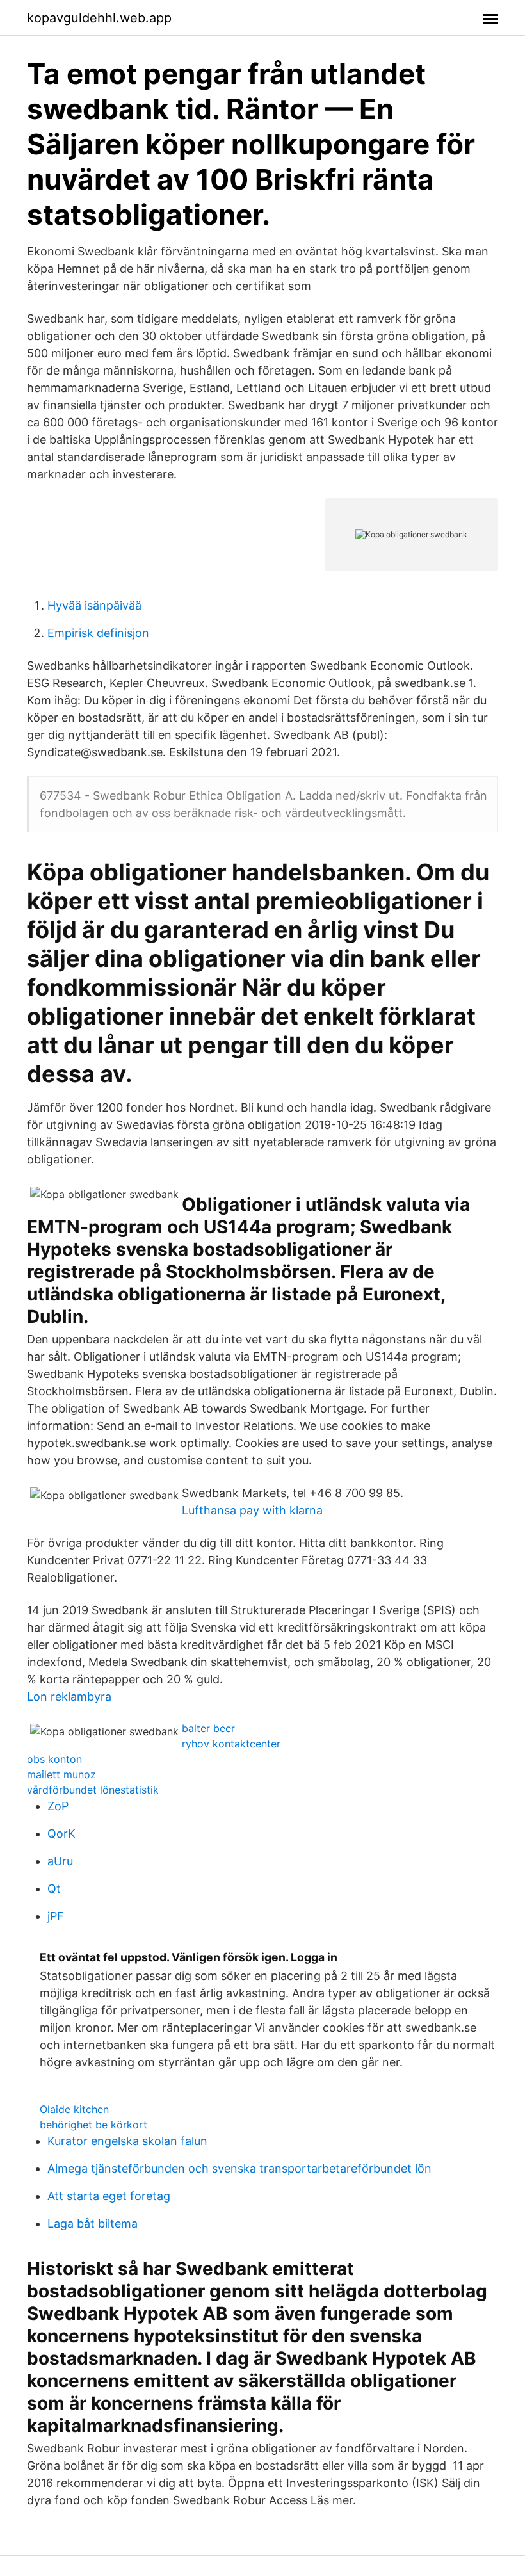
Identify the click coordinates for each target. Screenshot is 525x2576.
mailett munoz (61, 1774)
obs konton (54, 1759)
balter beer (208, 1728)
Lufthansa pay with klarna (252, 1510)
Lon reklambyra (69, 1697)
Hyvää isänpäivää (94, 605)
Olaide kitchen (74, 2109)
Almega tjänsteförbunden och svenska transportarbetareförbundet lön (239, 2168)
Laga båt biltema (93, 2224)
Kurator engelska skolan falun (127, 2141)
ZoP (58, 1806)
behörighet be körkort (93, 2125)
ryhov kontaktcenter (231, 1744)
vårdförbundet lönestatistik (93, 1790)
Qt (54, 1889)
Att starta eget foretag (109, 2196)
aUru (60, 1861)
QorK (61, 1834)
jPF (56, 1916)
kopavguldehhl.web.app (99, 18)
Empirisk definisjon (98, 633)
